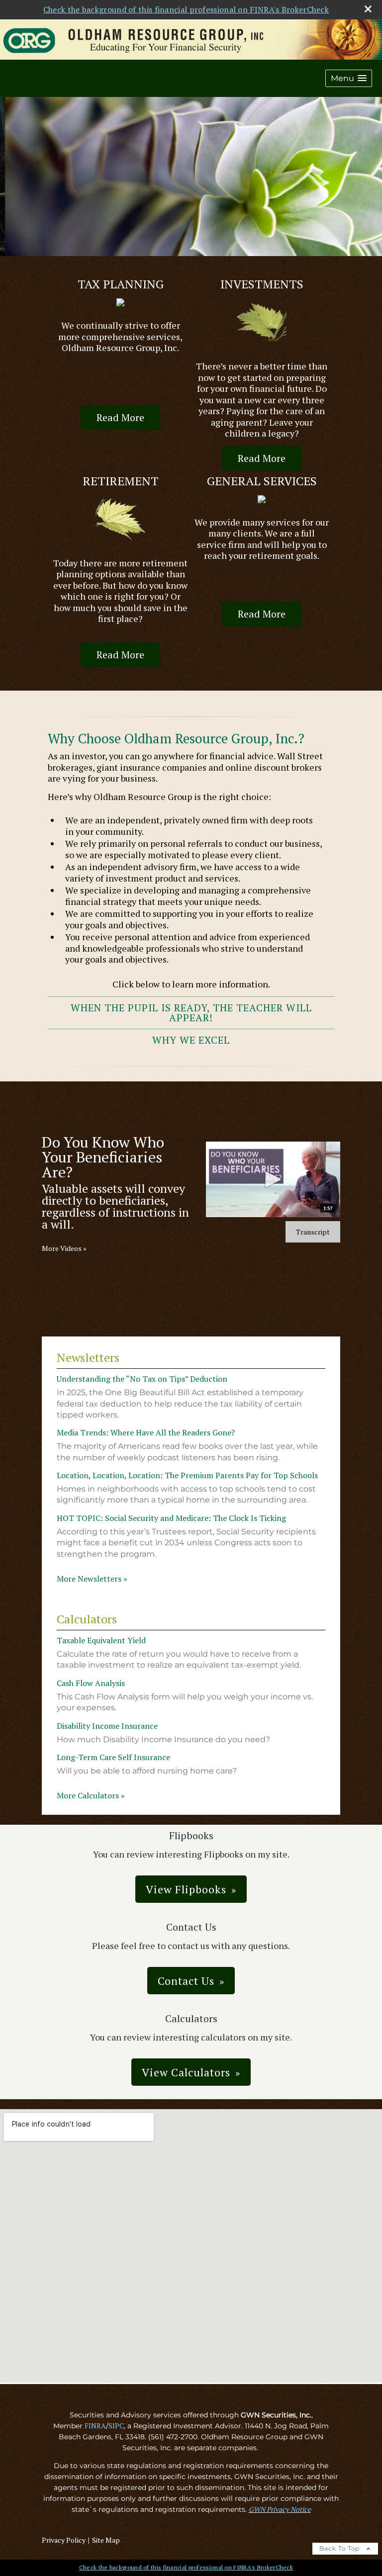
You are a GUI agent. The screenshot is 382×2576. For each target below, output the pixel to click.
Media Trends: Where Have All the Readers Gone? (146, 1432)
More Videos (64, 1248)
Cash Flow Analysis (91, 1683)
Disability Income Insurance (107, 1726)
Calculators (87, 1619)
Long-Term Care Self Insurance (113, 1757)
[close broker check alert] (368, 9)
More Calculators (91, 1795)
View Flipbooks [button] (186, 1889)
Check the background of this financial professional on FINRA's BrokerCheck (186, 9)
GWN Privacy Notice (280, 2509)
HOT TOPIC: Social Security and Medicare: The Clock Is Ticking (171, 1518)
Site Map (106, 2540)
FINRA (95, 2426)
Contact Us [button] (186, 1981)
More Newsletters (92, 1579)
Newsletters (88, 1357)
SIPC (116, 2426)
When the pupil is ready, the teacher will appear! (191, 1013)
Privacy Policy (64, 2540)
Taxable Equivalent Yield (101, 1640)
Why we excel (191, 1040)
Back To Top (340, 2548)
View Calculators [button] (186, 2072)
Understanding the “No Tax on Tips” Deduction (142, 1379)
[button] (349, 78)
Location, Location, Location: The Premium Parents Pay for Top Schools (187, 1475)
